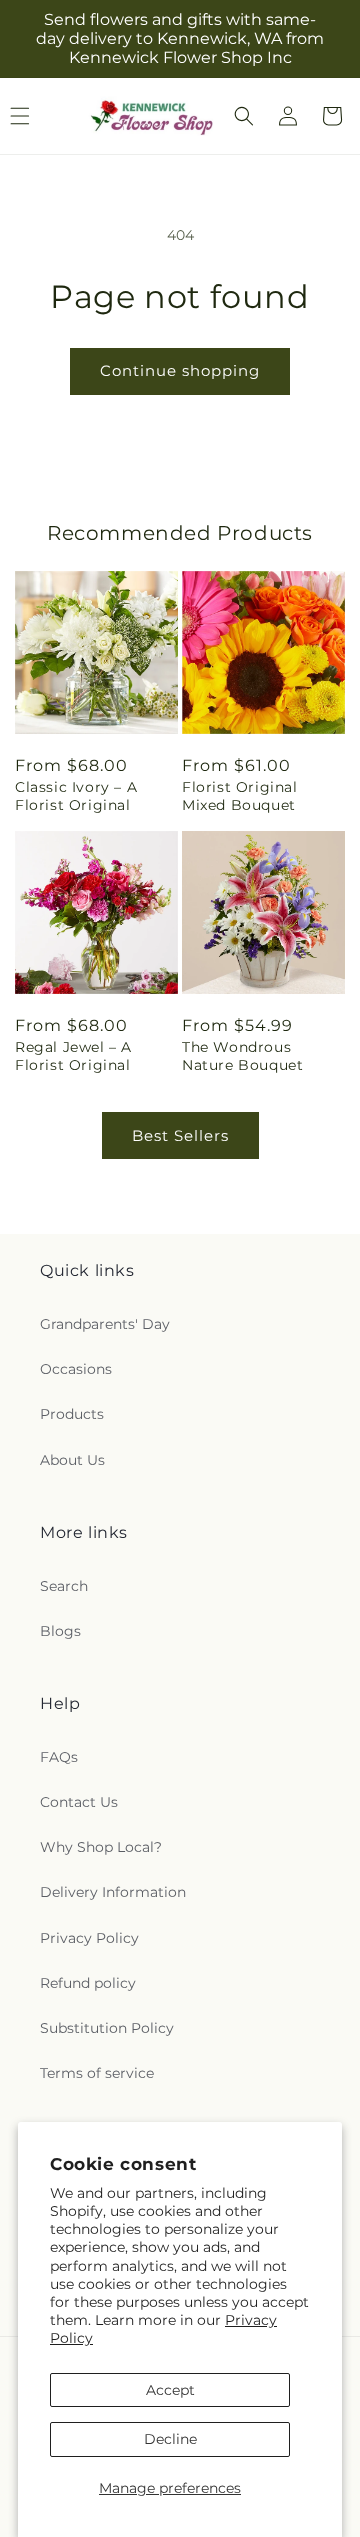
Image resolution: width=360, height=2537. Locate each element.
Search (64, 1586)
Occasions (76, 1369)
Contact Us (79, 1802)
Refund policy (88, 1983)
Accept (170, 2390)
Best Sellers (180, 1135)
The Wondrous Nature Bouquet (242, 1056)
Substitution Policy (107, 2028)
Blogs (60, 1631)
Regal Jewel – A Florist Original (73, 1056)
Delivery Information (113, 1892)
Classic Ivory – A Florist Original (76, 796)
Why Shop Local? (101, 1847)
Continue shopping (180, 370)
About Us (72, 1460)
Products (72, 1414)
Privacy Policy (89, 1938)
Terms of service (97, 2073)
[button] (244, 116)
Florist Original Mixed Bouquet (240, 796)
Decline (170, 2439)
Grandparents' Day (105, 1324)
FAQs (59, 1757)
